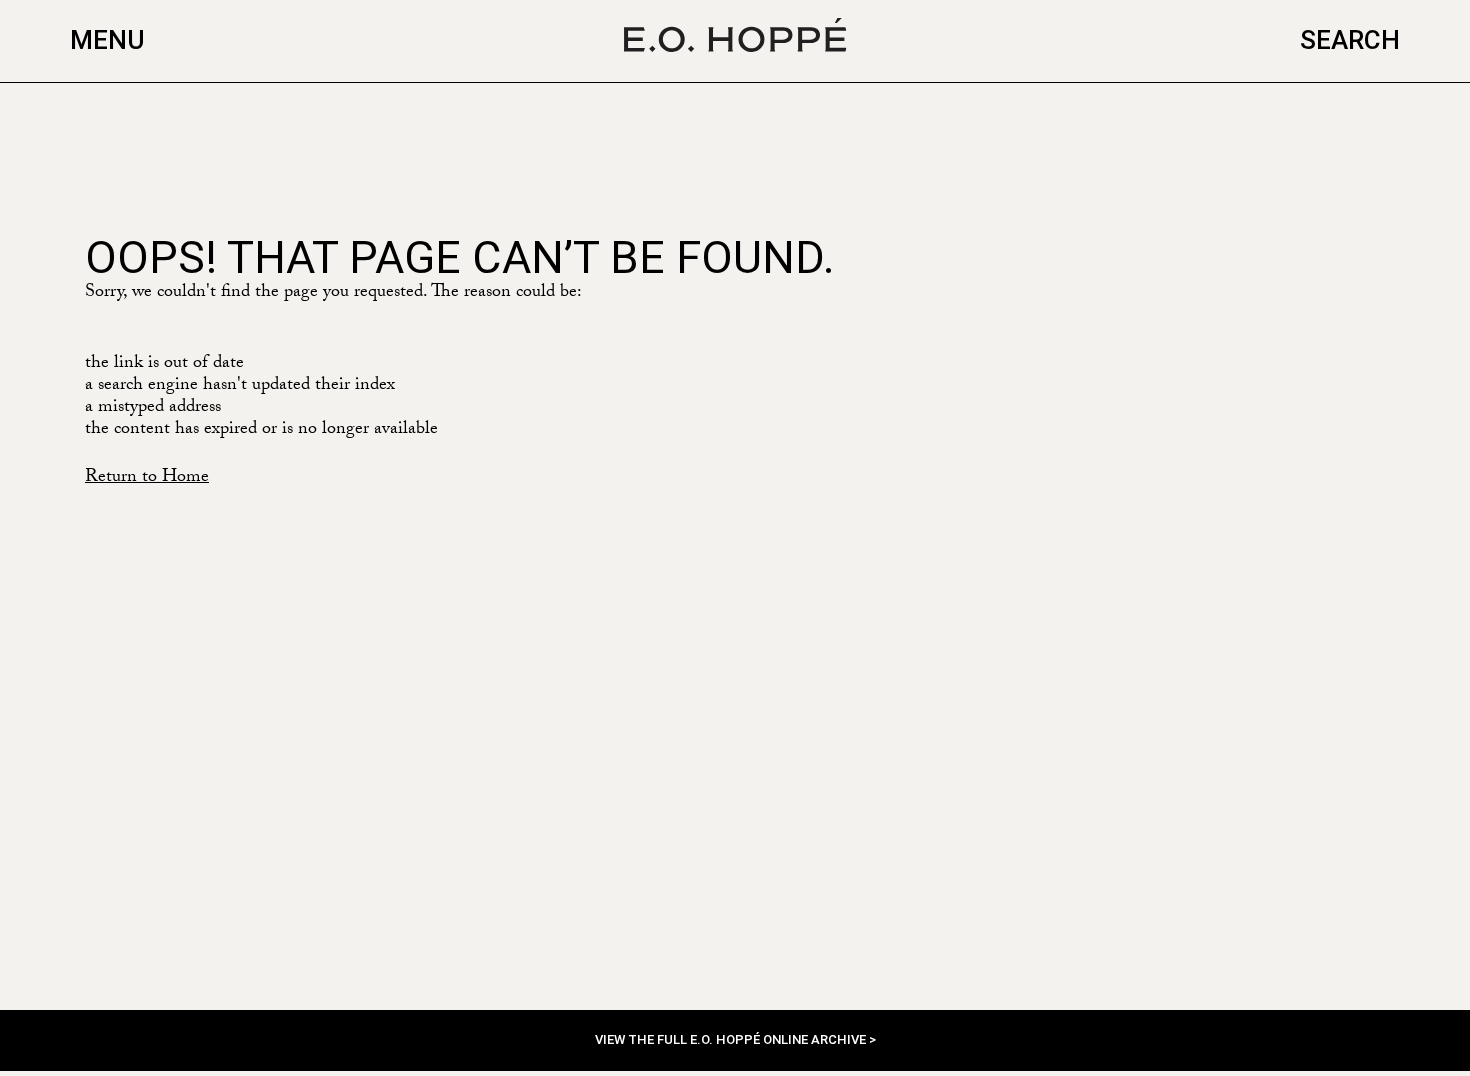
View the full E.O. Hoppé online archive (732, 1039)
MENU (107, 40)
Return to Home (147, 478)
